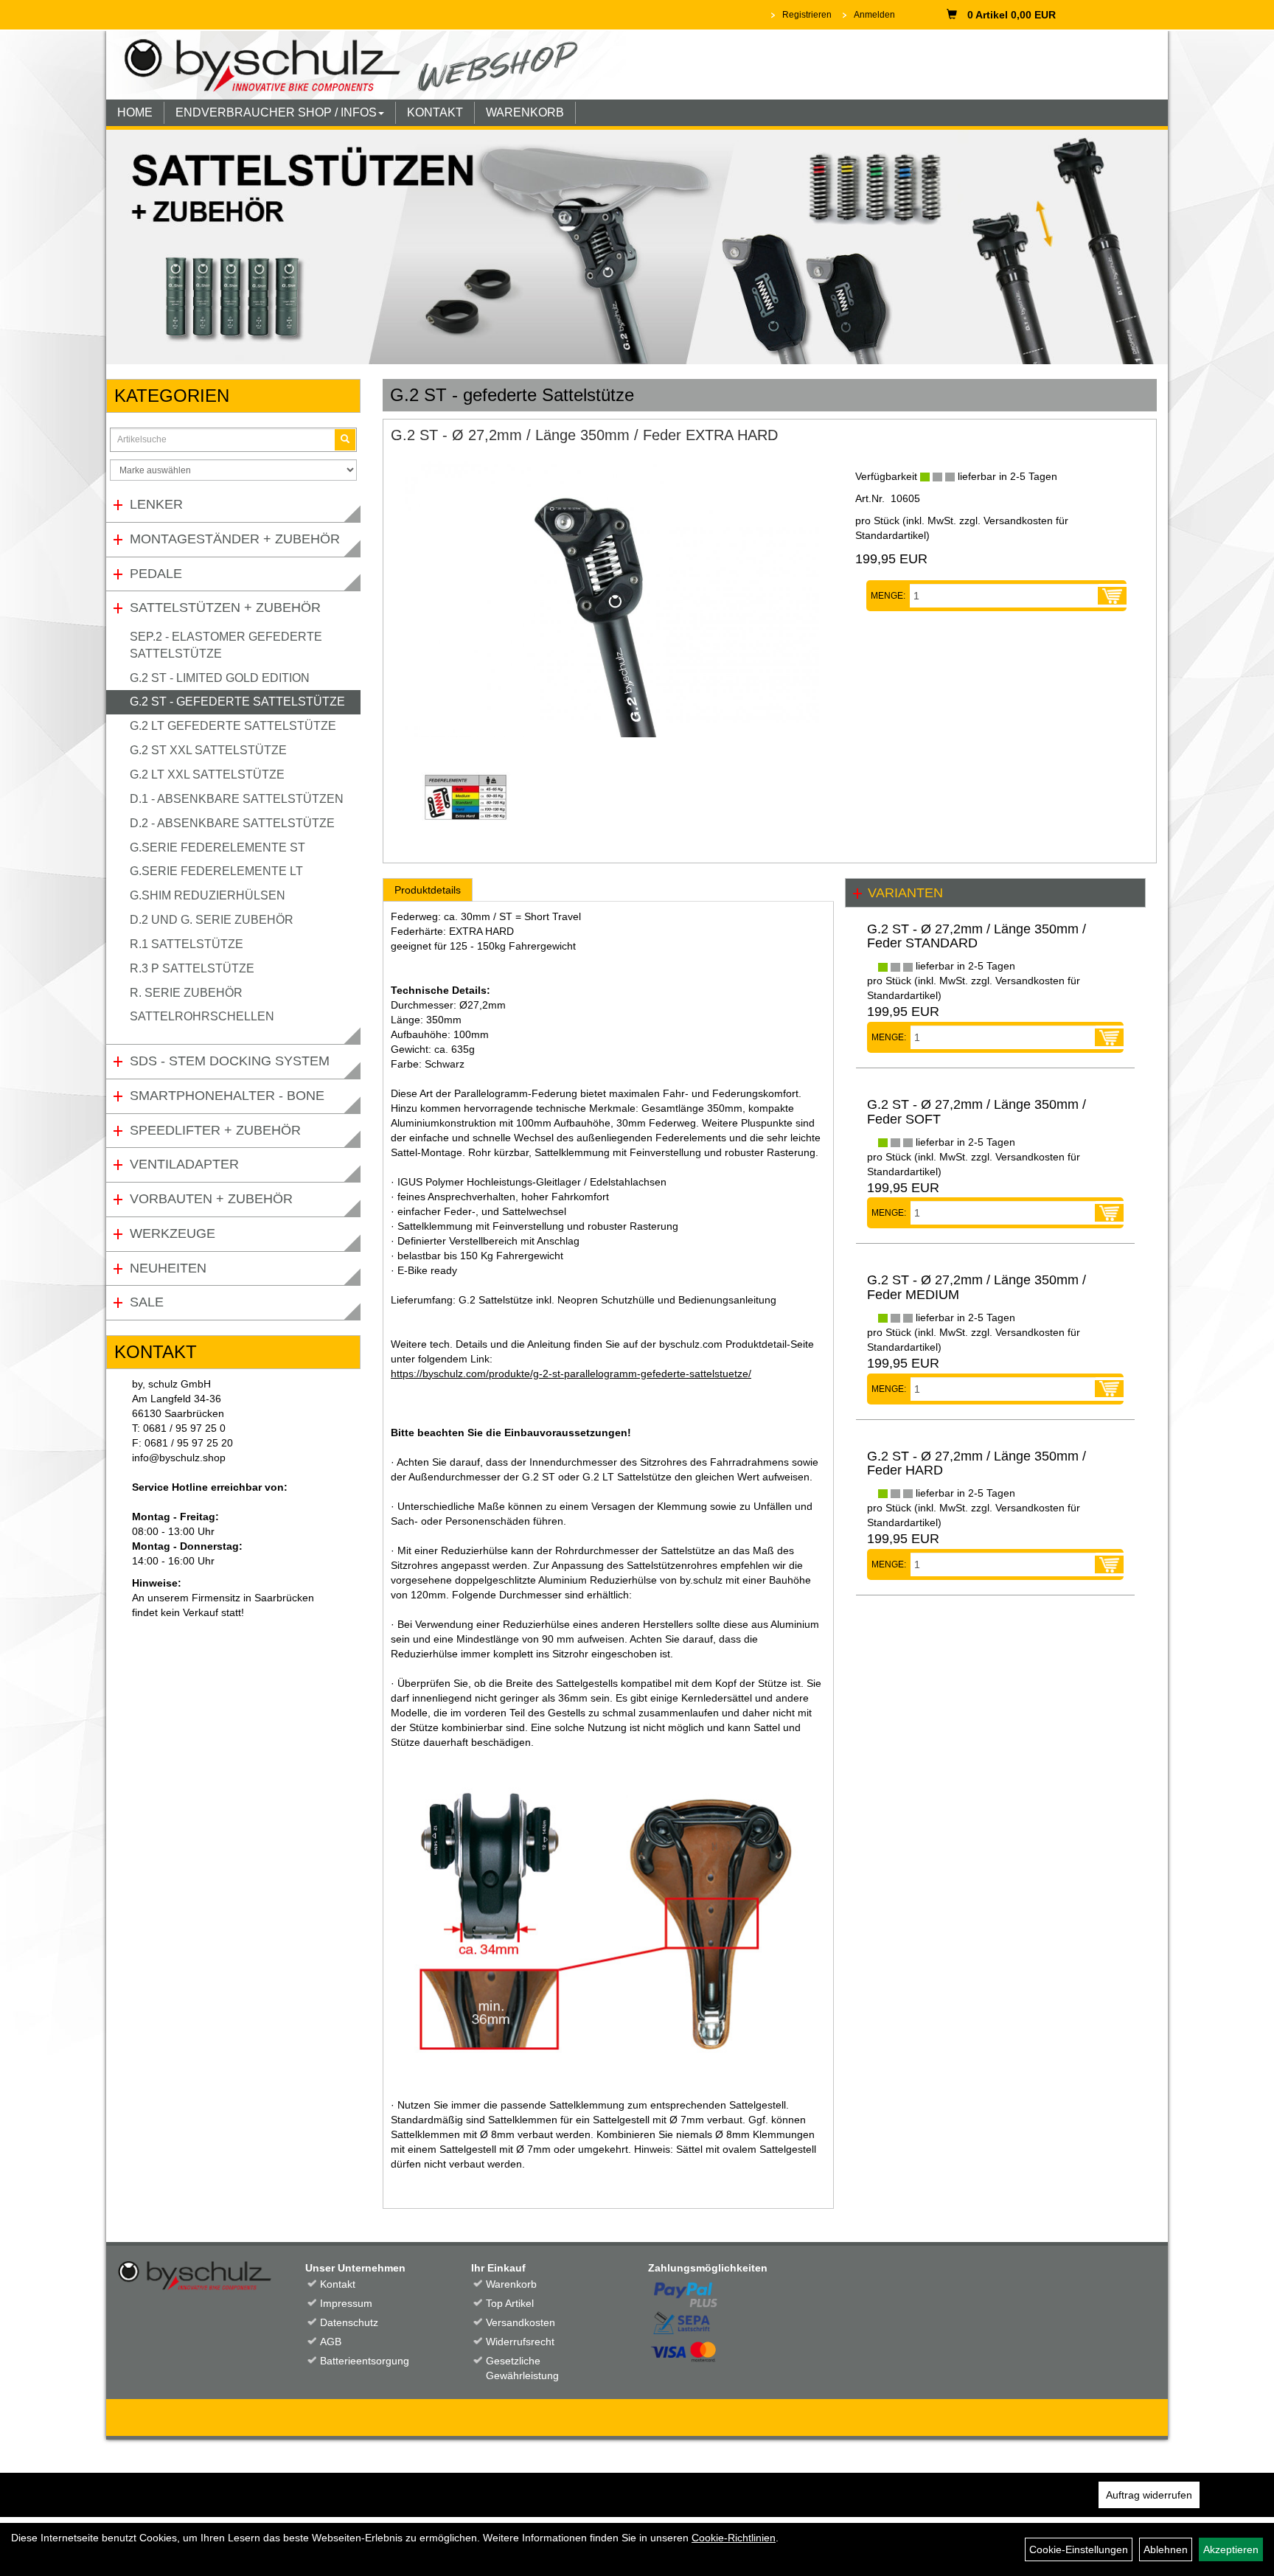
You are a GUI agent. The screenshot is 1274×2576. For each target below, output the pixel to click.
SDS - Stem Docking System (230, 1061)
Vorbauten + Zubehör (211, 1199)
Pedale (156, 574)
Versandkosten (521, 2322)
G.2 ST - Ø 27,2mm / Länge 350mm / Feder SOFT (977, 1112)
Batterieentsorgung (365, 2361)
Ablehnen (1166, 2549)
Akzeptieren (1231, 2549)
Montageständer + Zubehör (235, 539)
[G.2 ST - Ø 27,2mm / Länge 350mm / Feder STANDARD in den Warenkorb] (1109, 1037)
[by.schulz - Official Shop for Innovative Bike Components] (366, 64)
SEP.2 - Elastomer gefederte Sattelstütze (226, 645)
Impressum (346, 2303)
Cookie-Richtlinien (734, 2538)
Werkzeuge (173, 1233)
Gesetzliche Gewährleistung (522, 2368)
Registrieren (807, 15)
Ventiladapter (184, 1164)
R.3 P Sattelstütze (192, 968)
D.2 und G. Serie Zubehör (212, 920)
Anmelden (874, 15)
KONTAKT (435, 112)
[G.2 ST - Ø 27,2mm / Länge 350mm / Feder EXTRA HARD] (612, 599)
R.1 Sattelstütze (187, 944)
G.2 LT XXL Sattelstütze (207, 774)
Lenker (156, 504)
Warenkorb (511, 2284)
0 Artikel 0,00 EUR (1012, 15)
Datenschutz (349, 2322)
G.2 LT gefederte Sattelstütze (233, 726)
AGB (331, 2342)
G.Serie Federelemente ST (217, 847)
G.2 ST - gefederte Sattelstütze (237, 702)
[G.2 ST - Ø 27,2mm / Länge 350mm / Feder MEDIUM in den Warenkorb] (1109, 1389)
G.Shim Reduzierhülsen (208, 895)
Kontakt (338, 2284)
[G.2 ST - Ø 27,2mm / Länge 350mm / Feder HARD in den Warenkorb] (1109, 1564)
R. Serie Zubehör (186, 993)
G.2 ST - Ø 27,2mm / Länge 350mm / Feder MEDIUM (977, 1287)
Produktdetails (428, 890)
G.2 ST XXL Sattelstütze (208, 750)
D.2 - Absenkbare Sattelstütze (232, 823)
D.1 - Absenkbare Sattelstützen (237, 799)
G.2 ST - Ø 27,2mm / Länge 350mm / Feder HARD (977, 1463)
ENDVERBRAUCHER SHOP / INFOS (276, 112)
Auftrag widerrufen (1149, 2495)
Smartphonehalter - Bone (227, 1096)
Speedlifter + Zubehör (215, 1130)
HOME (135, 112)
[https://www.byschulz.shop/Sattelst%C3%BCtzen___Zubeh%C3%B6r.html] (637, 247)
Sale (147, 1302)
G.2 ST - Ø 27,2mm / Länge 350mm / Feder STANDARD (977, 936)
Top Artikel (510, 2303)
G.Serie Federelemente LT (216, 871)
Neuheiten (168, 1268)
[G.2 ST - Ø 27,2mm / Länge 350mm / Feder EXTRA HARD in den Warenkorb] (1112, 596)
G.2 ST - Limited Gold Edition (220, 678)
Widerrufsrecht (520, 2342)
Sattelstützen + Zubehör (225, 608)
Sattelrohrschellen (202, 1016)
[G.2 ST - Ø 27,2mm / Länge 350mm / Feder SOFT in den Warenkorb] (1109, 1213)
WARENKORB (525, 112)
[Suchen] (345, 440)
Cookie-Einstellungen (1079, 2549)
